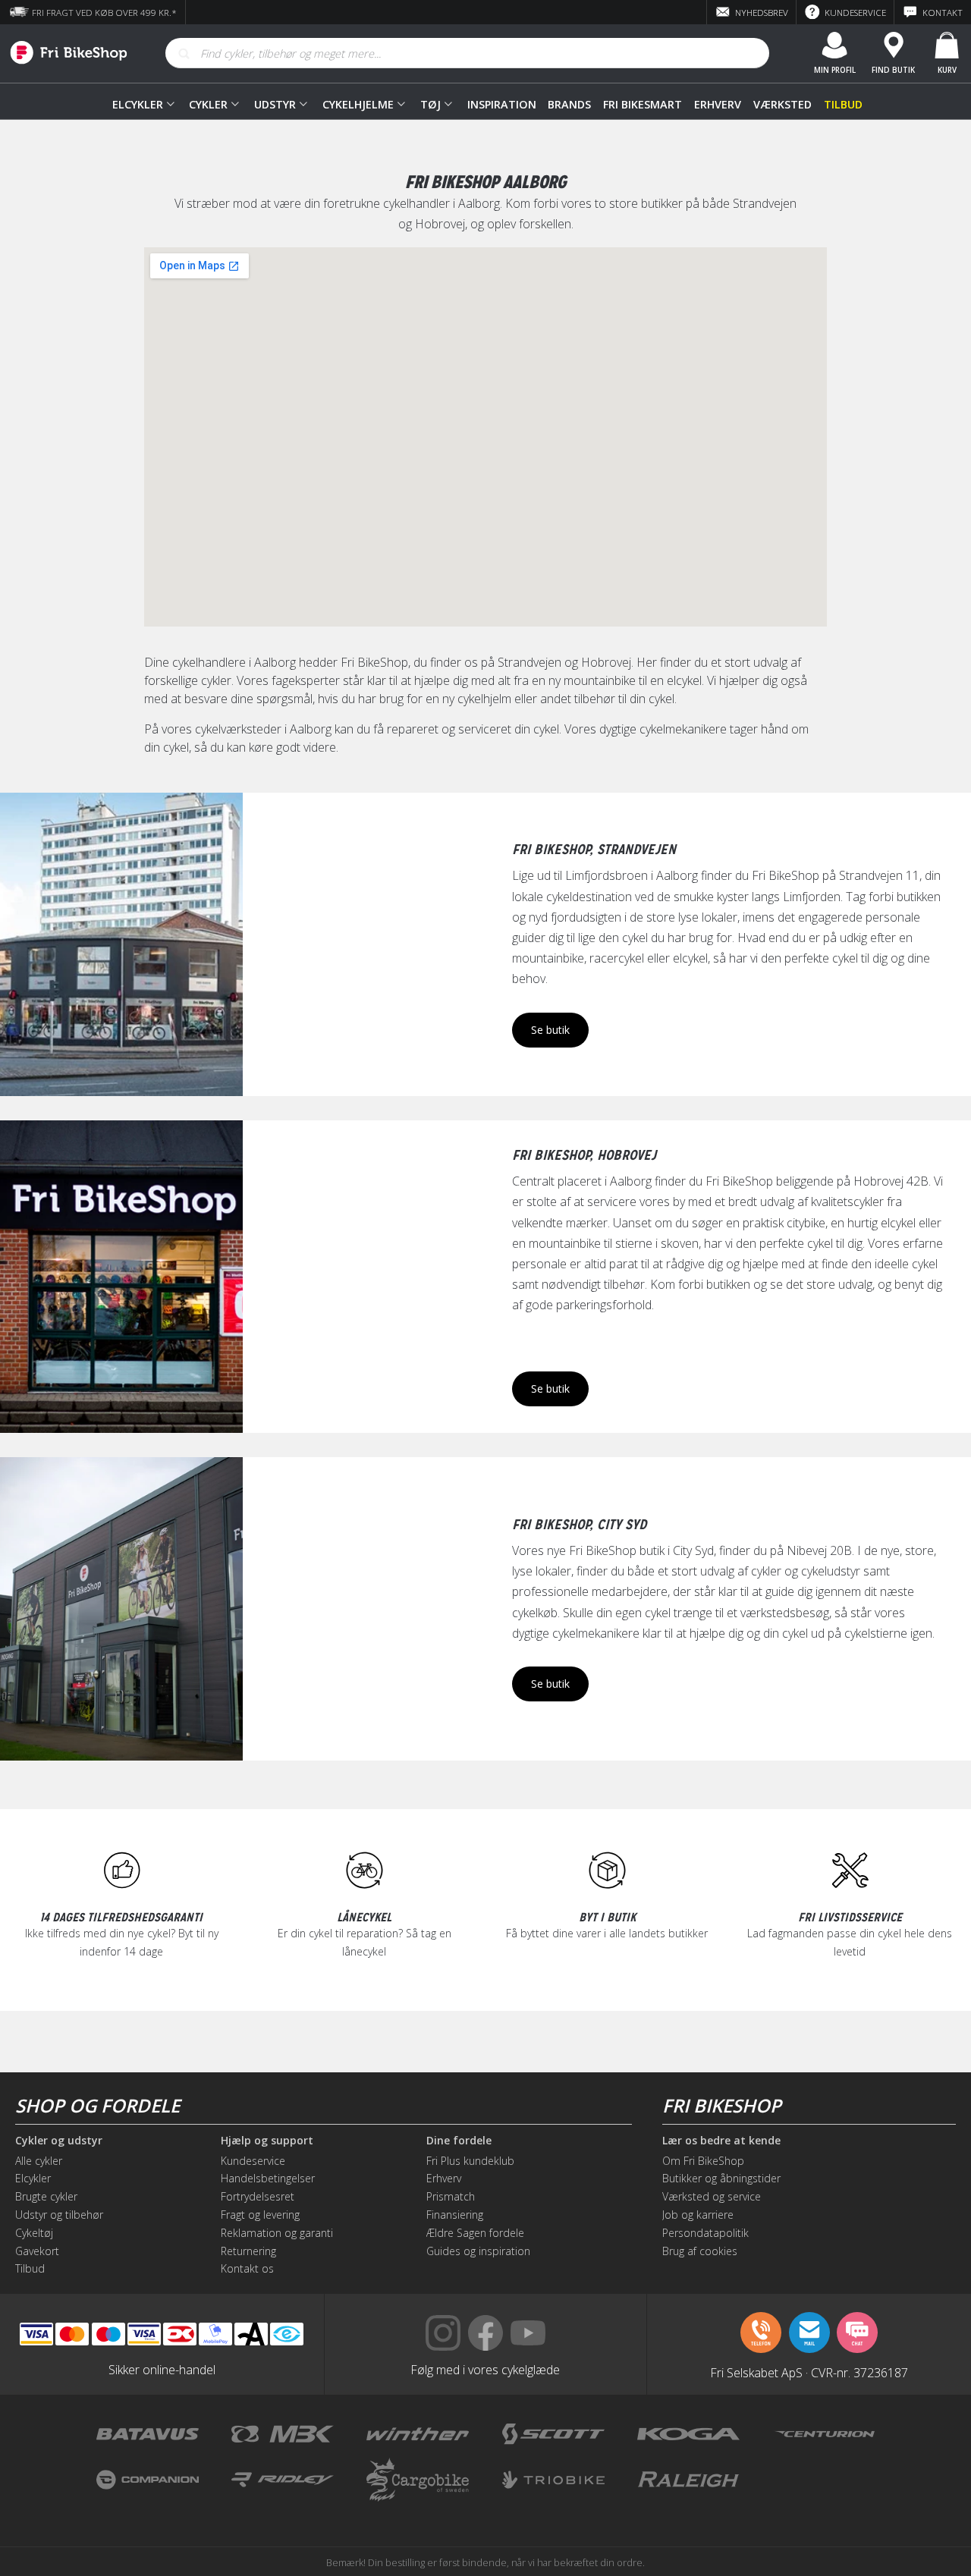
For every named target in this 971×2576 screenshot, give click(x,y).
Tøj (431, 104)
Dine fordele (459, 2141)
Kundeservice (253, 2161)
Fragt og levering (260, 2215)
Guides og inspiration (478, 2251)
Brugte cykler (46, 2196)
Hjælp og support (267, 2141)
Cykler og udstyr (59, 2141)
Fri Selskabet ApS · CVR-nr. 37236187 (809, 2372)
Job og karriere (698, 2215)
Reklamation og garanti (277, 2233)
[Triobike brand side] (553, 2480)
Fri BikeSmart (643, 104)
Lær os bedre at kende (721, 2141)
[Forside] (64, 53)
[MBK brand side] (283, 2434)
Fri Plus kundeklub (470, 2161)
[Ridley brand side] (283, 2480)
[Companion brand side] (148, 2480)
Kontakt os (247, 2268)
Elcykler (138, 104)
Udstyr (275, 104)
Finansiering (455, 2215)
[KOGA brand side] (688, 2434)
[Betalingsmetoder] (144, 2334)
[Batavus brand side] (148, 2434)
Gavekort (37, 2251)
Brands (569, 104)
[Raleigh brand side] (688, 2480)
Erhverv (718, 104)
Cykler (208, 104)
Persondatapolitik (705, 2233)
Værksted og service (712, 2196)
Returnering (248, 2251)
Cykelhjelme (358, 104)
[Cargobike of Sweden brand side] (418, 2480)
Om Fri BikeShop (703, 2161)
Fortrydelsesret (258, 2196)
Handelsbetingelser (268, 2178)
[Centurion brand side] (823, 2434)
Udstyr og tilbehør (59, 2215)
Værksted (782, 104)
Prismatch (451, 2196)
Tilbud (843, 104)
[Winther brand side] (418, 2434)
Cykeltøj (34, 2233)
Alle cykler (39, 2161)
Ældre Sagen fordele (475, 2233)
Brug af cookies (700, 2251)
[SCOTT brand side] (553, 2434)
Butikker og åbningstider (721, 2178)
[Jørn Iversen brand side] (823, 2480)
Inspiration (501, 104)
